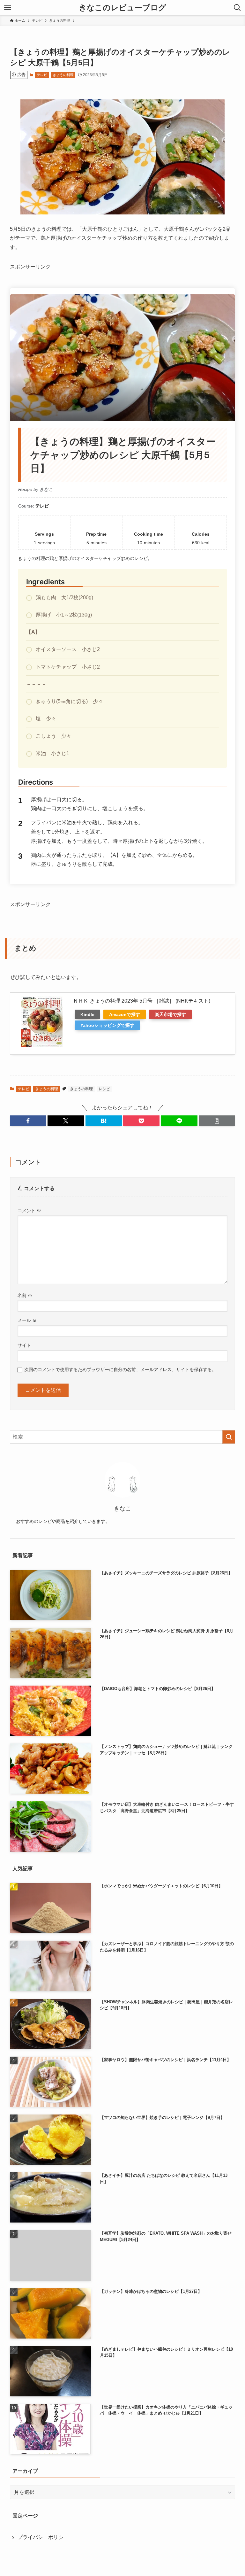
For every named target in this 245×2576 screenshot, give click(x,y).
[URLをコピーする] (217, 1121)
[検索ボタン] (237, 8)
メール (27, 1320)
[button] (28, 1121)
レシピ (104, 1089)
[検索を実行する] (229, 1437)
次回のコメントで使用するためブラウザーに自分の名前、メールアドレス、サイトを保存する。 (120, 1369)
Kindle (87, 1014)
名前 (25, 1295)
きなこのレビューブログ (122, 8)
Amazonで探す (125, 1014)
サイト (24, 1345)
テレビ (42, 75)
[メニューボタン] (8, 8)
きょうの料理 (63, 75)
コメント (29, 1211)
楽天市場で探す (170, 1014)
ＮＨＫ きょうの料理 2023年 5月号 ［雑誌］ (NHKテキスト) (142, 1001)
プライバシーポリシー (43, 2537)
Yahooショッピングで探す (107, 1025)
